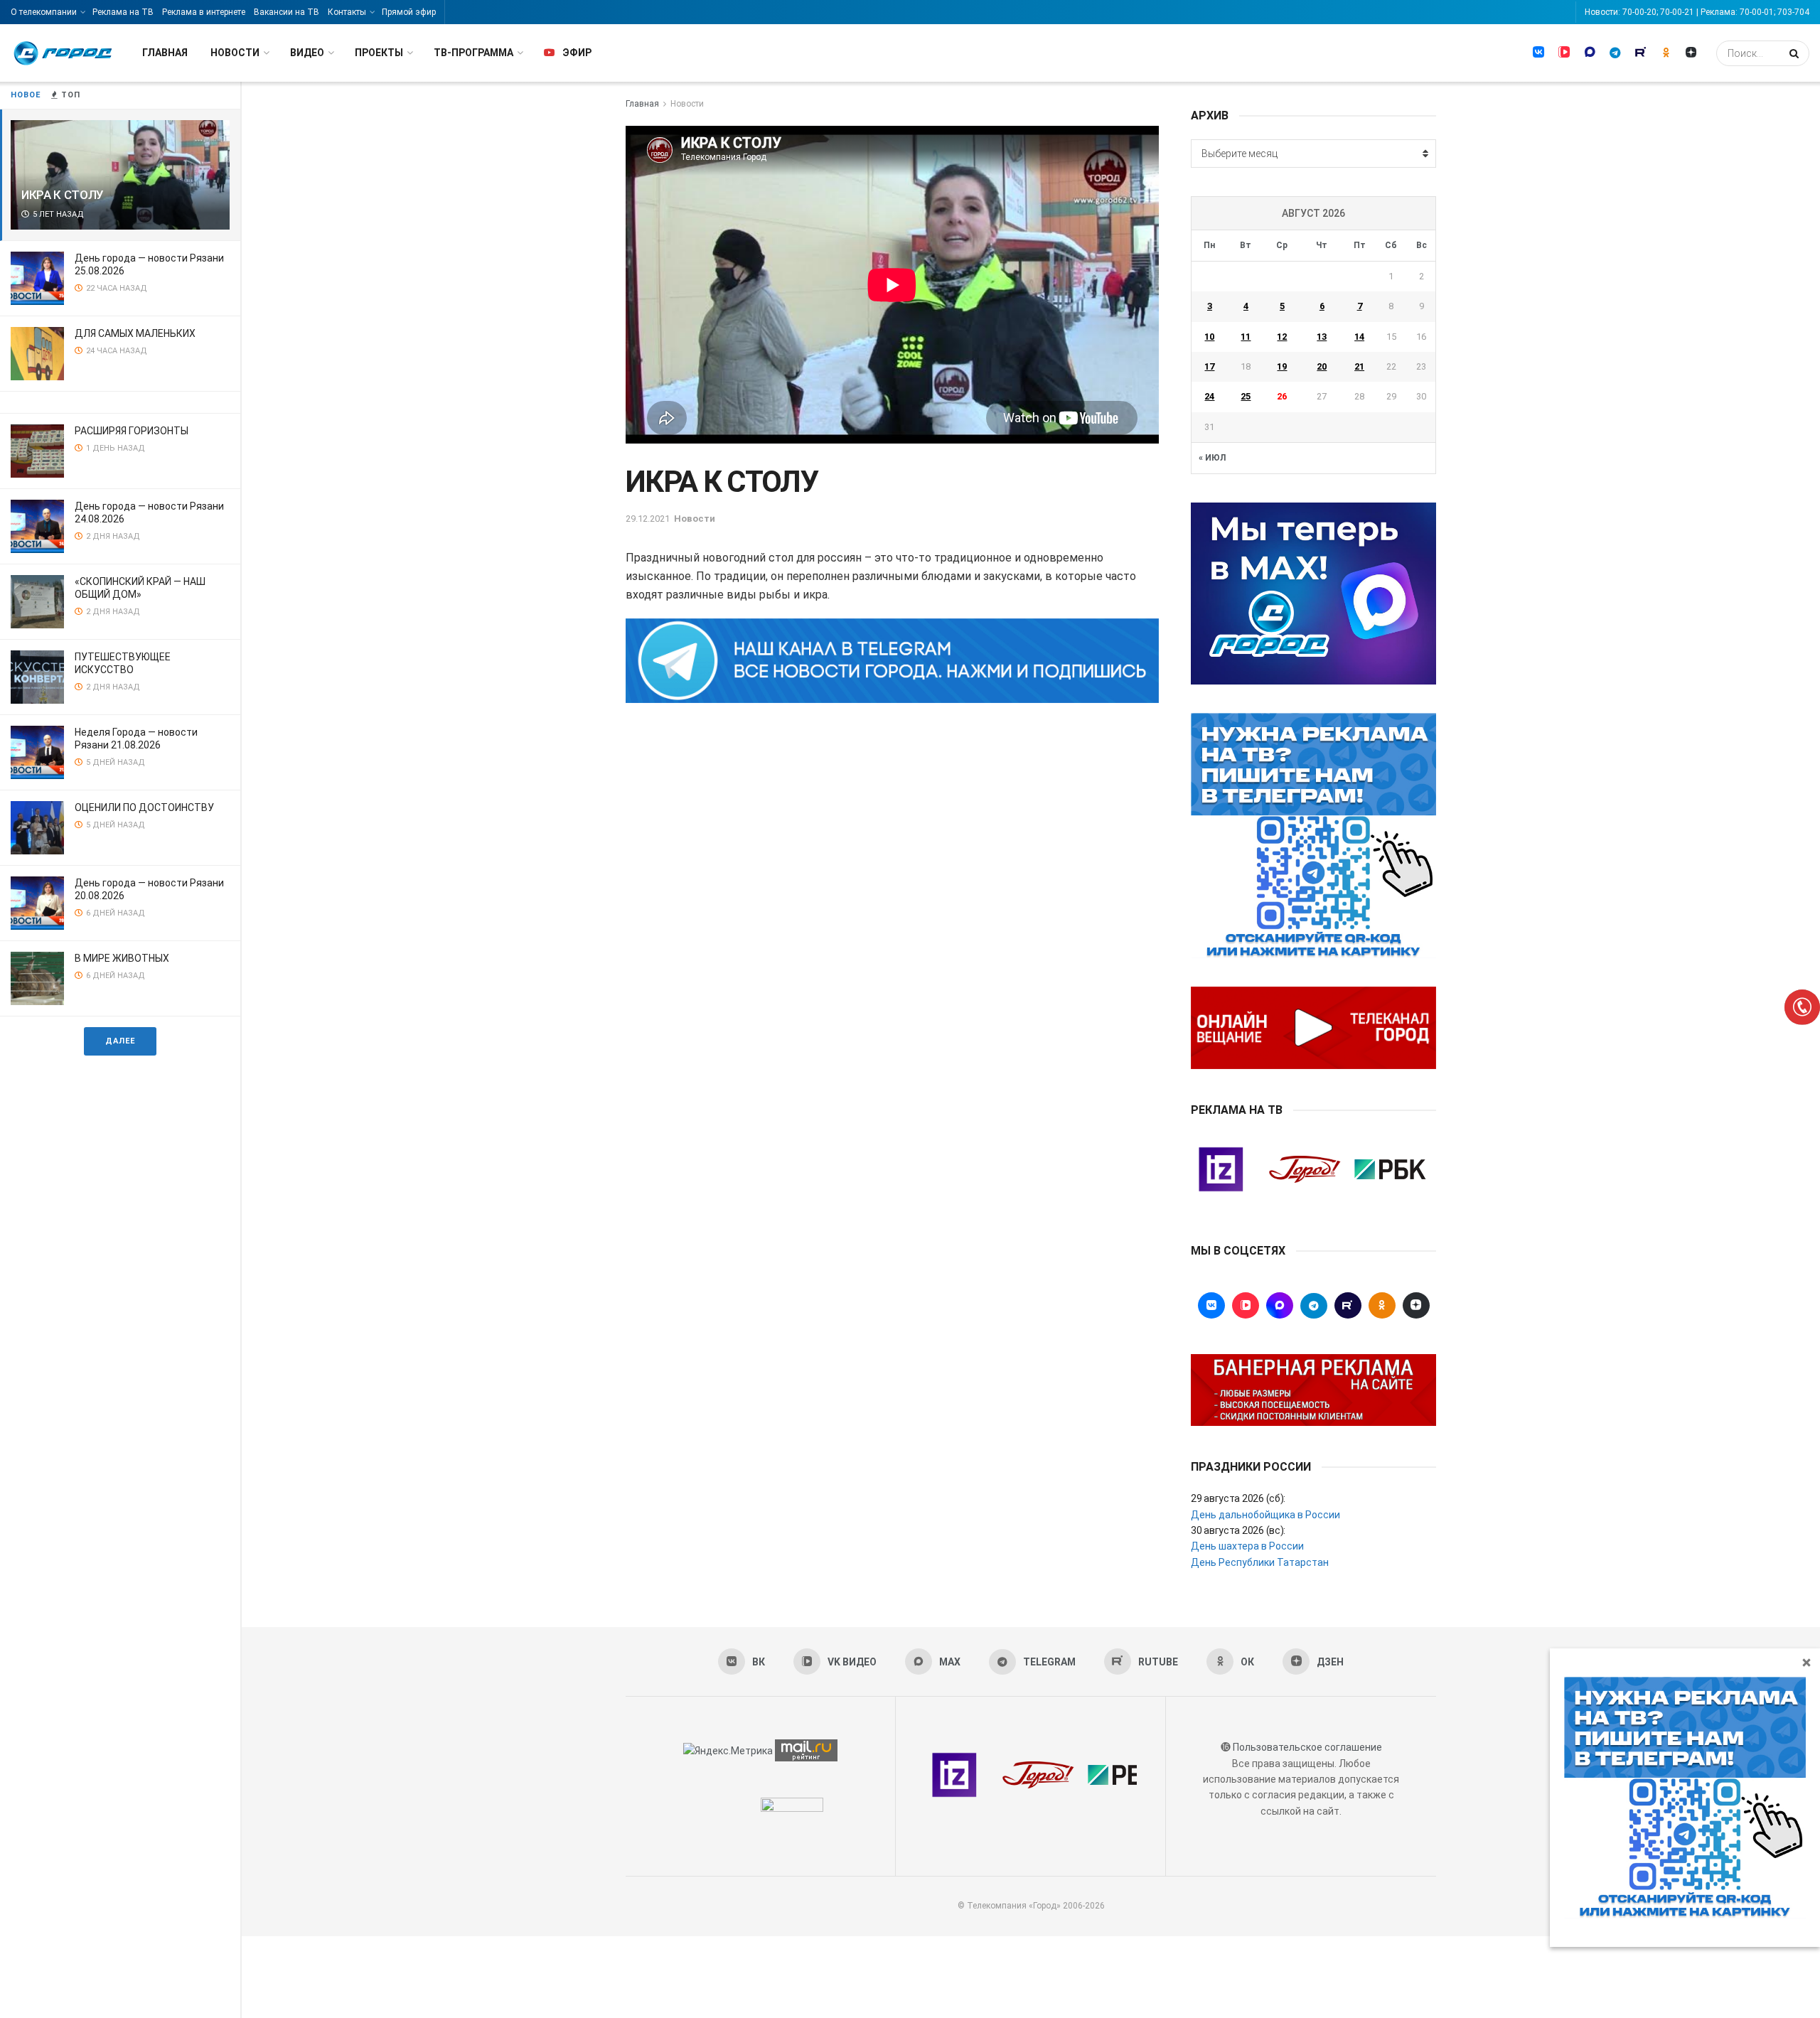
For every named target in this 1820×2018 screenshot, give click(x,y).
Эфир (577, 53)
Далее (120, 1041)
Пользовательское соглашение (1307, 1747)
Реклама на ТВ (123, 12)
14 (1359, 337)
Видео (307, 53)
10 (1209, 337)
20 (1322, 366)
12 (1282, 337)
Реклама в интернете (204, 12)
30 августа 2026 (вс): (1238, 1530)
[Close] (1806, 1662)
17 (1209, 366)
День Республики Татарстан (1260, 1562)
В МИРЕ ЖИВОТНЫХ (122, 958)
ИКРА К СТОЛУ (63, 195)
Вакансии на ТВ (287, 12)
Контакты (347, 12)
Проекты (379, 53)
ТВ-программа (473, 53)
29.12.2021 (648, 519)
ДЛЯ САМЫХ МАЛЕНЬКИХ (135, 333)
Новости (235, 53)
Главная (165, 53)
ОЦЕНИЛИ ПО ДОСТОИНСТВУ (144, 807)
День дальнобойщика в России (1265, 1515)
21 (1359, 366)
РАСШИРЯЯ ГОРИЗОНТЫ (132, 431)
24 (1209, 396)
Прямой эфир (409, 12)
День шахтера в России (1247, 1546)
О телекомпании (44, 12)
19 (1282, 366)
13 (1322, 337)
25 (1246, 396)
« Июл (1212, 458)
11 (1246, 337)
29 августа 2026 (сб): (1238, 1498)
